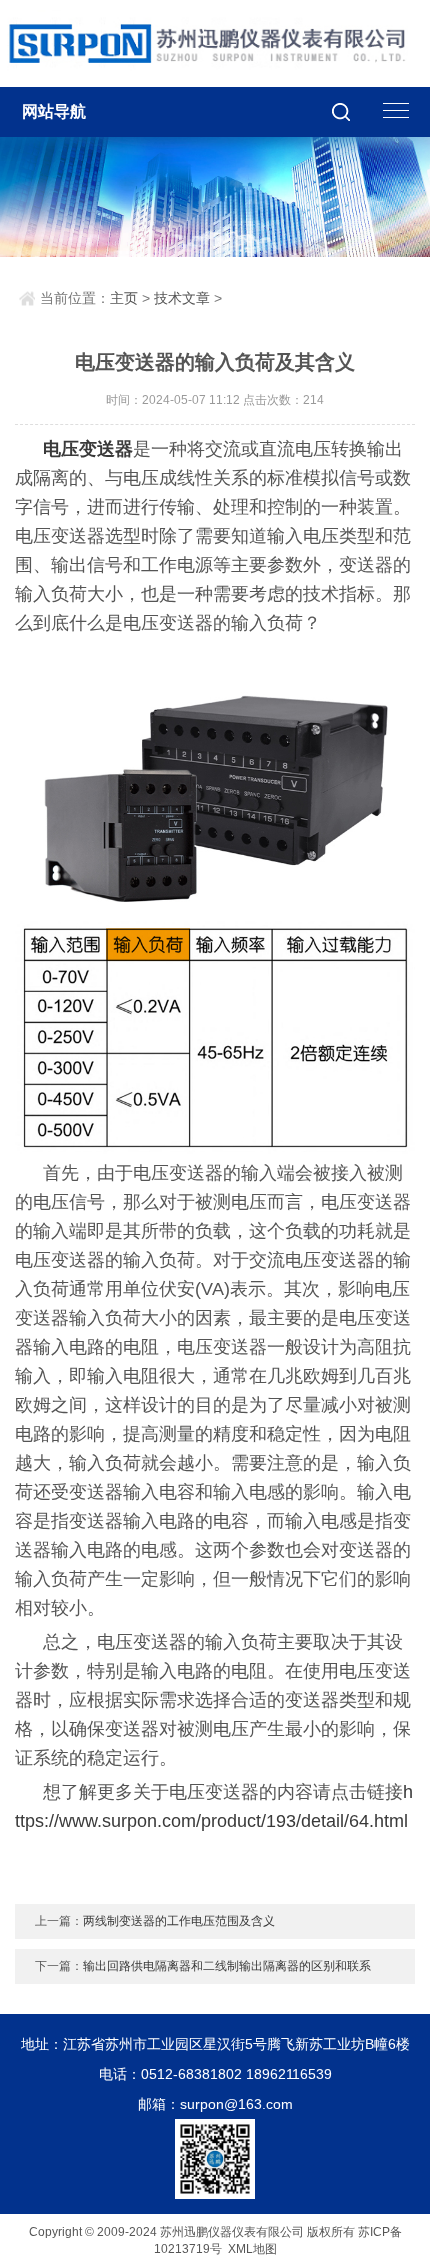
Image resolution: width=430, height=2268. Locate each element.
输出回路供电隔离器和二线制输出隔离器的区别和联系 (227, 1966)
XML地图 (252, 2249)
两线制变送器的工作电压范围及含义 (179, 1921)
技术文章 (182, 298)
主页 (124, 298)
